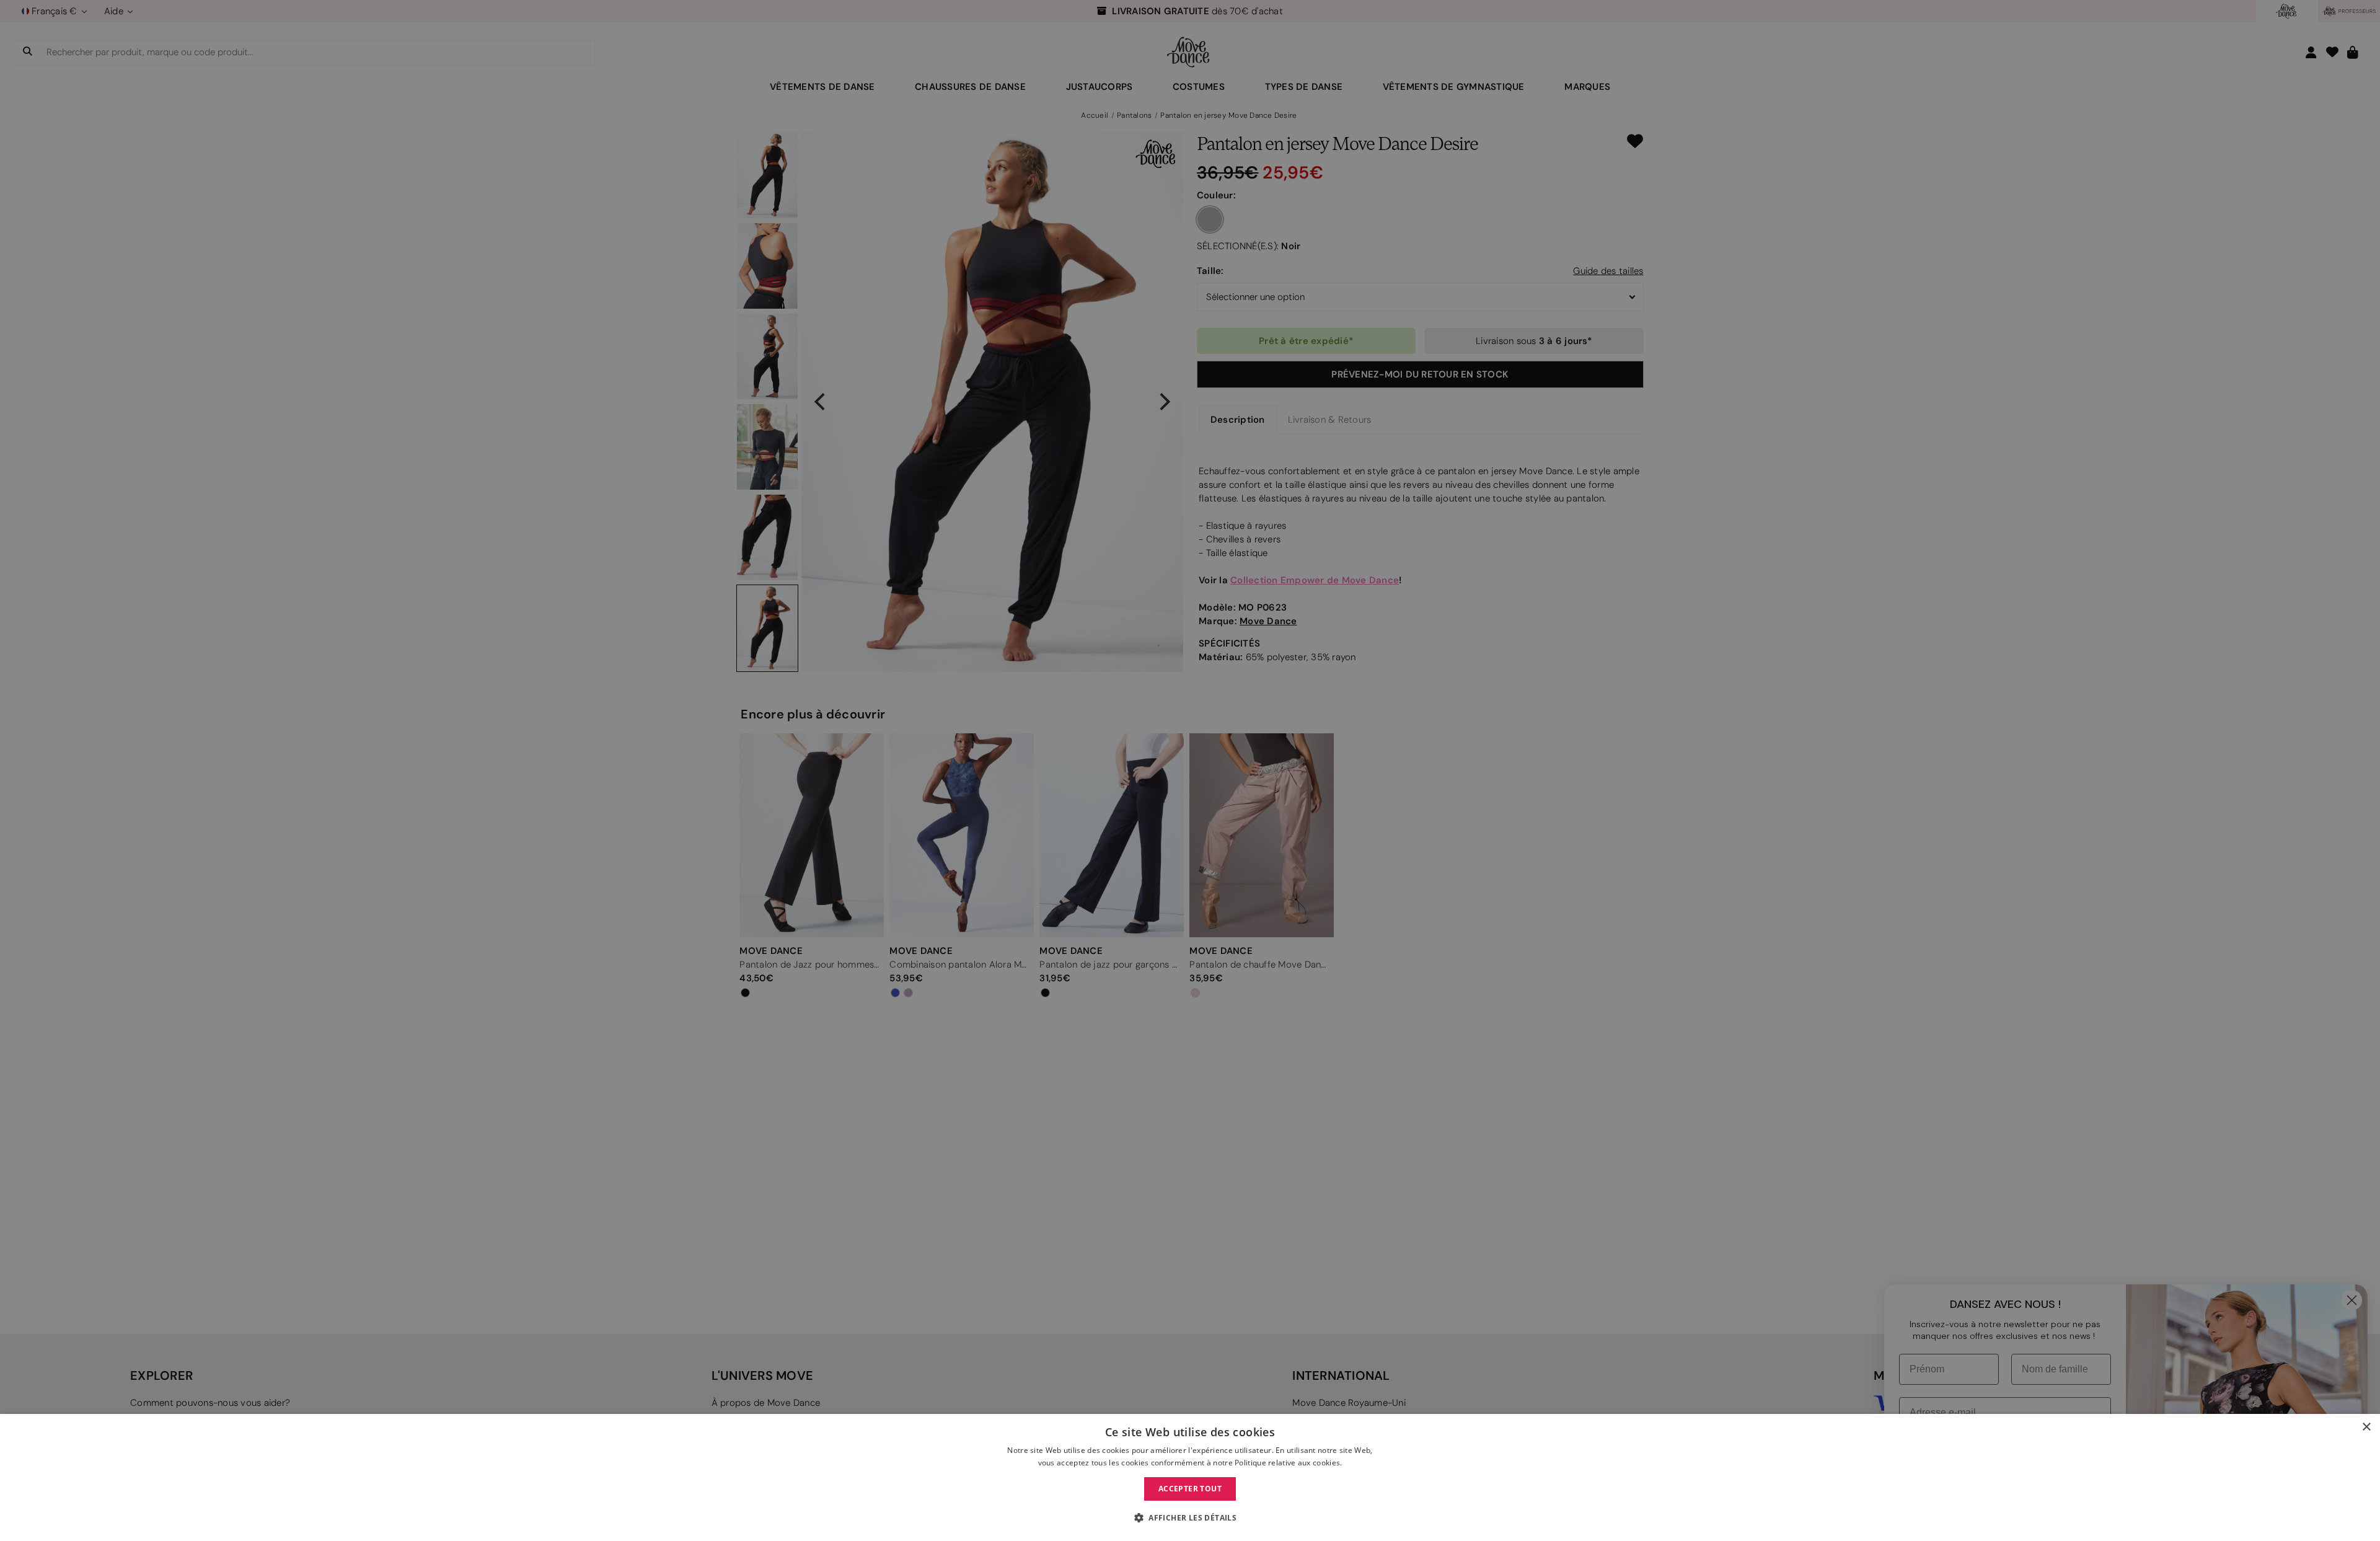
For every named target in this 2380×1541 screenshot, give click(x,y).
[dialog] (1190, 1477)
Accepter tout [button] (1190, 1489)
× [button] (2366, 1427)
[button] (1190, 1518)
